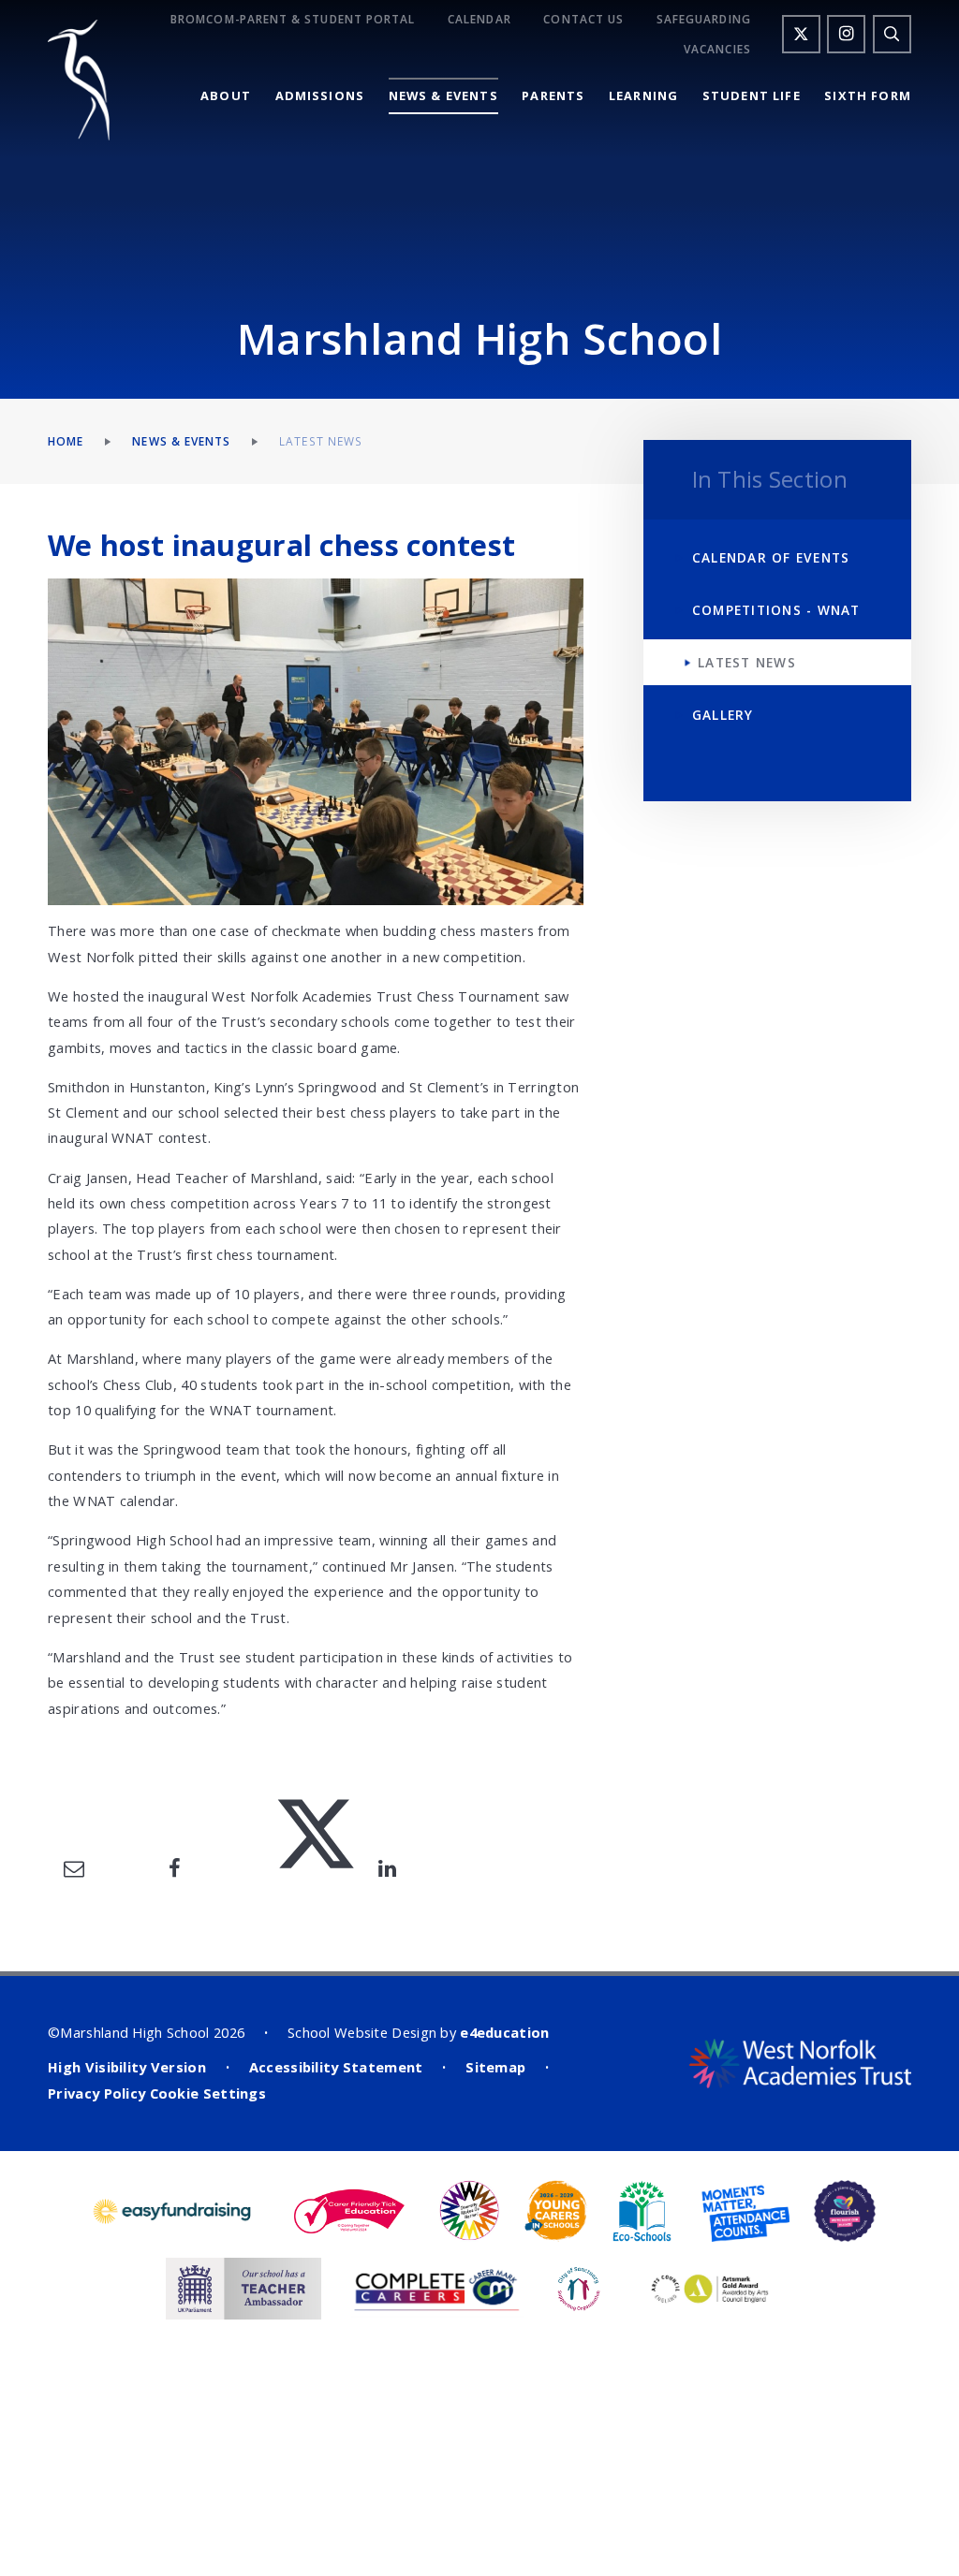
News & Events (181, 441)
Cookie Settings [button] (208, 2093)
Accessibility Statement (336, 2067)
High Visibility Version (127, 2067)
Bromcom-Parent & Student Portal (293, 19)
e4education (504, 2032)
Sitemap (495, 2067)
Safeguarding (704, 19)
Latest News (321, 441)
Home (66, 441)
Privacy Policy (96, 2093)
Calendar (479, 19)
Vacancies (717, 49)
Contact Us (583, 19)
